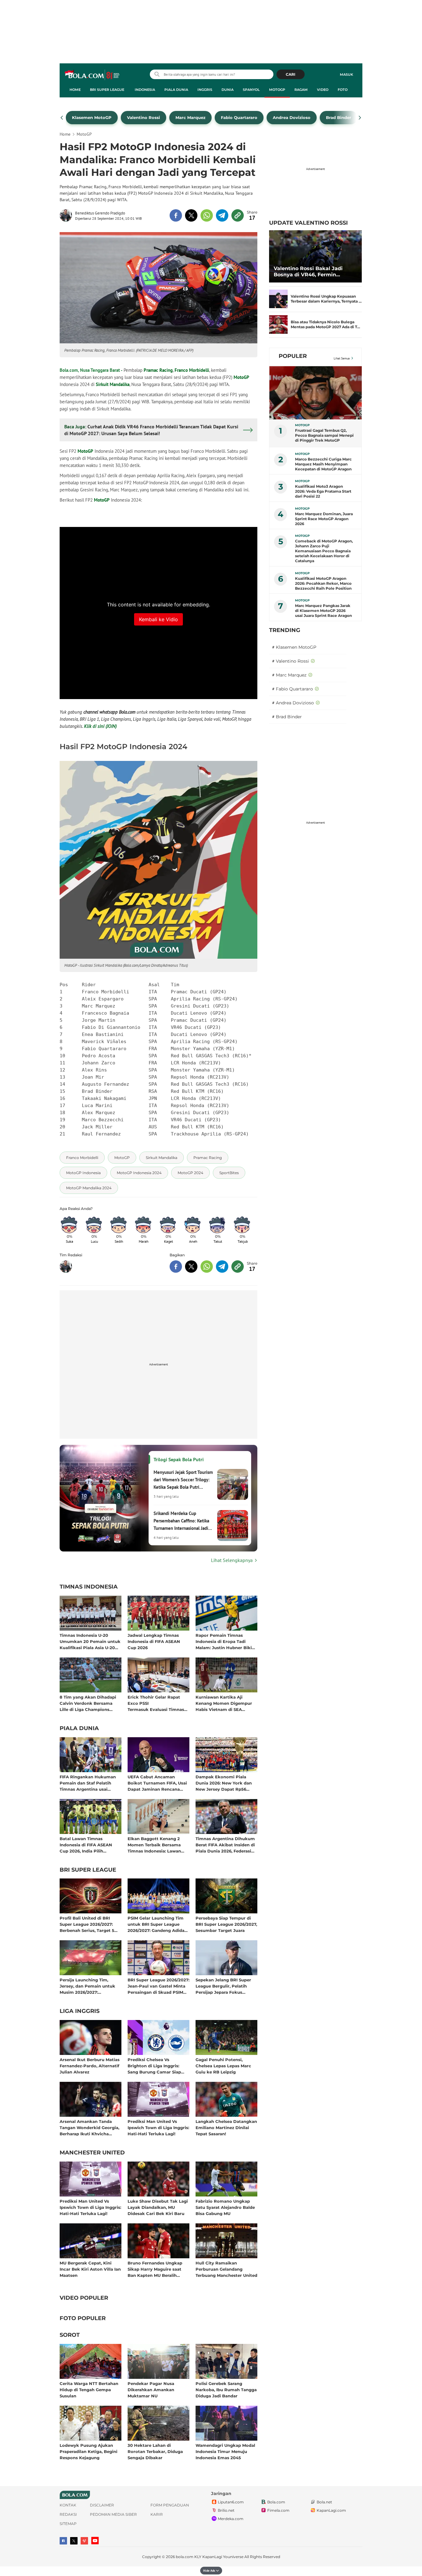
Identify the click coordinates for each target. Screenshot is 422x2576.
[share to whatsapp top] (207, 215)
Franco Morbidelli (192, 370)
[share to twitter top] (191, 215)
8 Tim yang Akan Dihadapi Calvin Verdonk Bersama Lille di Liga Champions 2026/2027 (88, 1703)
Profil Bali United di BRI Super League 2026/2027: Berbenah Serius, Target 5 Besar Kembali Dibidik (87, 1924)
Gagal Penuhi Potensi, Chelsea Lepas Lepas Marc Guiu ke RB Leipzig (223, 2066)
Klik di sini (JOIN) (100, 726)
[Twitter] (74, 2541)
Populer (293, 356)
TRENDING (285, 630)
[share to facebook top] (176, 215)
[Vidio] (84, 2541)
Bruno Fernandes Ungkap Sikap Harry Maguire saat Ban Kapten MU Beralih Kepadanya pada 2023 (155, 2269)
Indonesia (145, 90)
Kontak (68, 2505)
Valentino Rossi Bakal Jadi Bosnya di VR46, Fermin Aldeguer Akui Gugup (308, 272)
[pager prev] (62, 118)
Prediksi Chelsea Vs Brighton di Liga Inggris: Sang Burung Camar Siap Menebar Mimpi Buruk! (154, 2066)
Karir (157, 2514)
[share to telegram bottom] (222, 1267)
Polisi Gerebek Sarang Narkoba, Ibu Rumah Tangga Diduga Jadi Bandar (226, 2389)
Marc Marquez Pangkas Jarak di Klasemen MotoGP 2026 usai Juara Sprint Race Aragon (323, 611)
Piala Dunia (176, 90)
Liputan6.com (231, 2502)
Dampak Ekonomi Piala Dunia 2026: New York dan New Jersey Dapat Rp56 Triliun (224, 1783)
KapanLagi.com (331, 2510)
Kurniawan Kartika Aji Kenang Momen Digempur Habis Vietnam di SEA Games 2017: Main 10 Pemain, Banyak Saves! (226, 1703)
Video (323, 90)
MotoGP (277, 90)
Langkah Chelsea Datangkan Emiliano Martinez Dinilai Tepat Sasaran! (226, 2127)
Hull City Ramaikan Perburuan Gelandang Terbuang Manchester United (226, 2269)
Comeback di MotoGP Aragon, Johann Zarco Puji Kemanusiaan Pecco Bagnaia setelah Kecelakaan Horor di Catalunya (324, 551)
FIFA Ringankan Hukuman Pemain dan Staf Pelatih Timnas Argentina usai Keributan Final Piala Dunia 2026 (89, 1783)
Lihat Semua (342, 358)
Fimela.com (278, 2510)
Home (75, 90)
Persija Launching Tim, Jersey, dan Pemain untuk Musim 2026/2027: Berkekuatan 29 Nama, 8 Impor (87, 1986)
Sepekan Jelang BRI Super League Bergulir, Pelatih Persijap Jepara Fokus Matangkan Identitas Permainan (223, 1986)
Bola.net (324, 2502)
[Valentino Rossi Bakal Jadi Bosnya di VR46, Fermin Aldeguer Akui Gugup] (315, 256)
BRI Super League (107, 90)
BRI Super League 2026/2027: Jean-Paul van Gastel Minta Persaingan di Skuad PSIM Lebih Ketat (158, 1986)
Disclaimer (102, 2505)
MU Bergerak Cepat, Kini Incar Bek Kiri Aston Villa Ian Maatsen (90, 2269)
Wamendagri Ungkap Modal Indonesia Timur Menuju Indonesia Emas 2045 (225, 2451)
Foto (343, 90)
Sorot (70, 2335)
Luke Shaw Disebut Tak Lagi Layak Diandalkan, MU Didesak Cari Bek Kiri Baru (158, 2207)
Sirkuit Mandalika (113, 384)
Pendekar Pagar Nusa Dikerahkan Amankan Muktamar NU (151, 2389)
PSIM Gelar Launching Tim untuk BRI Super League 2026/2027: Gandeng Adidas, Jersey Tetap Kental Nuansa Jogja (158, 1924)
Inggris (205, 90)
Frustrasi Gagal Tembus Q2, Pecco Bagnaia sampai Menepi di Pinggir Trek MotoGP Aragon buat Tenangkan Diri (324, 435)
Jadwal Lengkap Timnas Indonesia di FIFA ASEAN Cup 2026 (154, 1641)
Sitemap (68, 2524)
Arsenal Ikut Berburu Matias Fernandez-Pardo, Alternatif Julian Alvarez (90, 2066)
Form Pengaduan (170, 2505)
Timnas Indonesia (89, 1587)
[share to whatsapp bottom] (207, 1267)
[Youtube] (95, 2541)
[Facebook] (63, 2541)
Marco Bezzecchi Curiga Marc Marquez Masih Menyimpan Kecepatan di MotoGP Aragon (323, 464)
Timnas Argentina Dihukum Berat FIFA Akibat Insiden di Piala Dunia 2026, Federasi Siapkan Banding (225, 1845)
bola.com (185, 2557)
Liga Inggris (80, 2011)
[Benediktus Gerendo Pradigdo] (67, 215)
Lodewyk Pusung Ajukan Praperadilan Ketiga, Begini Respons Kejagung (89, 2451)
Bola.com (276, 2502)
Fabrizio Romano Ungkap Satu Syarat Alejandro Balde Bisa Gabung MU (225, 2207)
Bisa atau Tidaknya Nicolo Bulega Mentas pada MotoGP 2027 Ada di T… (325, 324)
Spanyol (251, 90)
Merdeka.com (231, 2519)
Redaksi (68, 2514)
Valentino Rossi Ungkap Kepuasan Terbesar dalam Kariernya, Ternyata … (326, 299)
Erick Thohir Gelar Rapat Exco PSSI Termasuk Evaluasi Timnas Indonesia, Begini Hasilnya (156, 1703)
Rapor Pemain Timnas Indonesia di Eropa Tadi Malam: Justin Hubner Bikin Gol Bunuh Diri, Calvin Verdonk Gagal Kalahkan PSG (225, 1641)
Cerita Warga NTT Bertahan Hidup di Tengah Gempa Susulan (89, 2389)
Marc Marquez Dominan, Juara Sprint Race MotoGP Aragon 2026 (324, 519)
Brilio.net (226, 2510)
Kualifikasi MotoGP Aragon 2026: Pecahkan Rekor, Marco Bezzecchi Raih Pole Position (323, 583)
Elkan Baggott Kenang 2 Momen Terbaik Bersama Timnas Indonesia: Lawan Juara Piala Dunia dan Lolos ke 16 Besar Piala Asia (157, 1845)
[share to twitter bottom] (191, 1267)
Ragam (301, 90)
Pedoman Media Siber (113, 2514)
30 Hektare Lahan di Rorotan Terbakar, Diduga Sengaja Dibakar (155, 2451)
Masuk (346, 74)
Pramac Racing (158, 370)
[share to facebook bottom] (176, 1267)
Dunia (228, 90)
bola (93, 75)
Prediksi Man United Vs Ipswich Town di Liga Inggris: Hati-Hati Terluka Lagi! (158, 2127)
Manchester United (92, 2153)
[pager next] (360, 118)
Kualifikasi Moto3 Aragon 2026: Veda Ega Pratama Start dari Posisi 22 (323, 491)
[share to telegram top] (222, 215)
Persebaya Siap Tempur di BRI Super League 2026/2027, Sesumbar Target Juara (226, 1924)
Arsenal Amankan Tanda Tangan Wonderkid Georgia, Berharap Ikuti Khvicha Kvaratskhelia (89, 2127)
